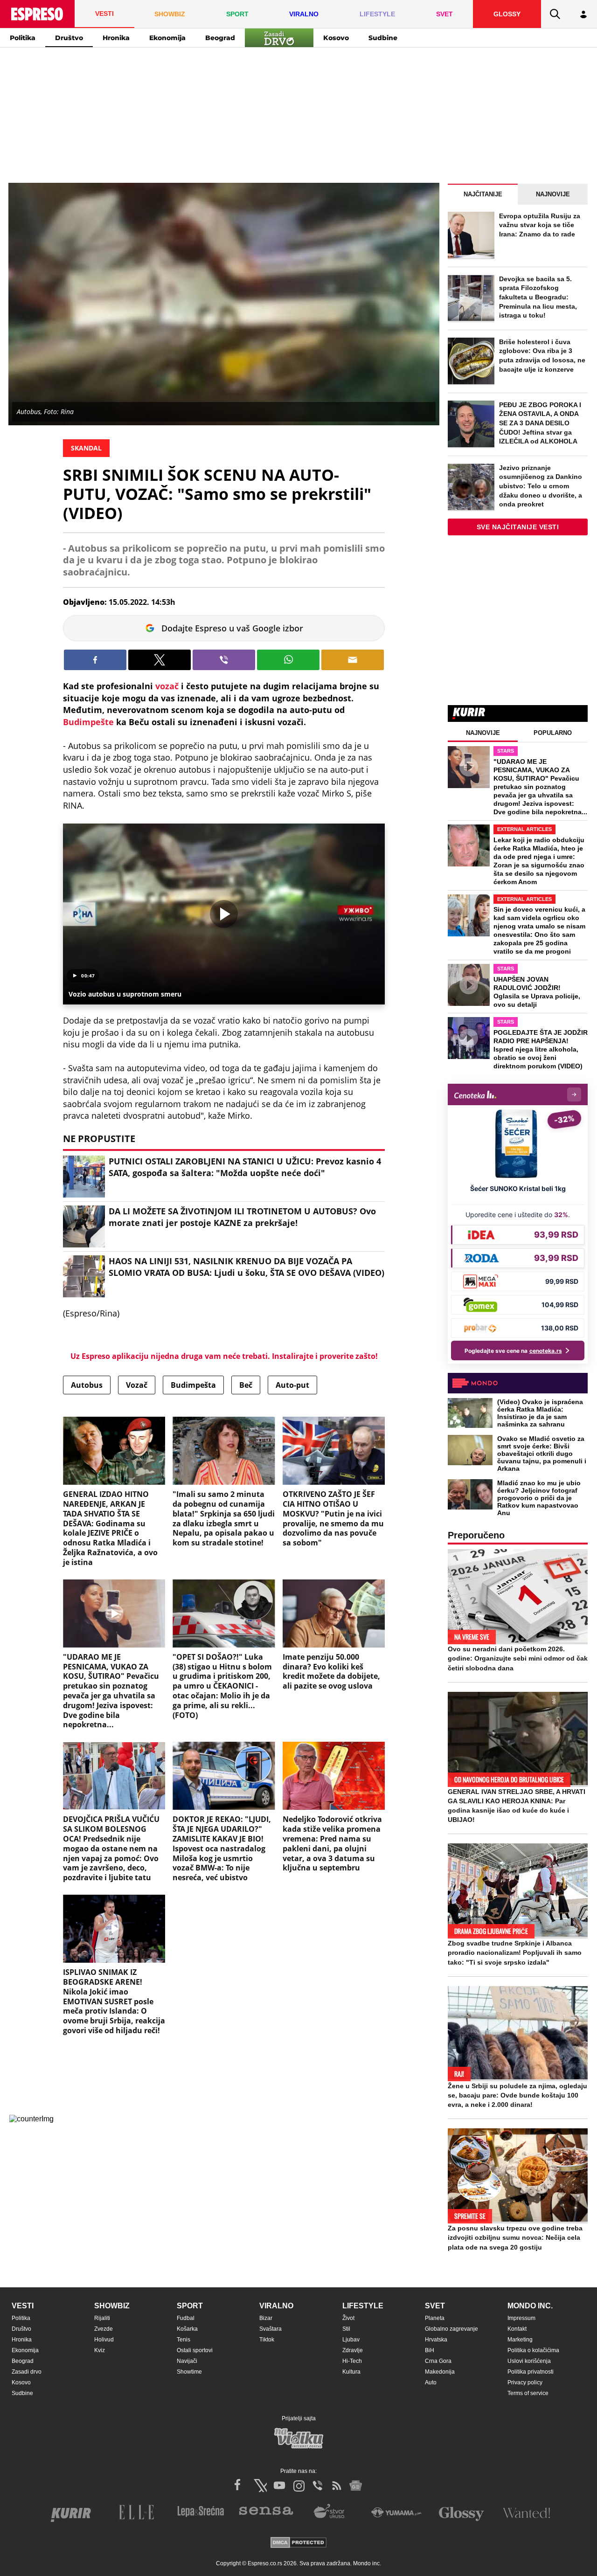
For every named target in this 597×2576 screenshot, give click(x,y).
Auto (431, 2382)
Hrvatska (436, 2340)
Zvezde (104, 2329)
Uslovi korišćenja (529, 2361)
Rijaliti (102, 2318)
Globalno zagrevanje (451, 2329)
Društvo (69, 38)
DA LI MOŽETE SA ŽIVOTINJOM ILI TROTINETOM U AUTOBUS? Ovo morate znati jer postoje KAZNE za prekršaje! (242, 1217)
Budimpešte (88, 722)
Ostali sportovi (195, 2350)
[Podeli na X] (160, 660)
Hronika (116, 38)
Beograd (220, 38)
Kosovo (336, 38)
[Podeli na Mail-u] (353, 660)
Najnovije (553, 194)
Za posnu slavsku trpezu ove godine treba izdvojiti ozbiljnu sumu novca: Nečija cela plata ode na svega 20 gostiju (515, 2237)
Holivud (104, 2340)
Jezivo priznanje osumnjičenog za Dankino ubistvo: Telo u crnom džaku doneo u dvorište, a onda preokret (541, 486)
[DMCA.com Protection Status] (298, 2543)
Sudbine (383, 38)
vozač (167, 686)
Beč (246, 1385)
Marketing (520, 2340)
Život (348, 2318)
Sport (190, 2306)
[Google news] (356, 2486)
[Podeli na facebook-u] (95, 660)
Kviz (100, 2350)
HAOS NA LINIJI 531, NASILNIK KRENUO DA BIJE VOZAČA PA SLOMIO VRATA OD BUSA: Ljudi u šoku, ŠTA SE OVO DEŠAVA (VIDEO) (246, 1267)
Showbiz (112, 2306)
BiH (430, 2350)
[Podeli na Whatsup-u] (288, 660)
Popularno (553, 733)
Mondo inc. (530, 2306)
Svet (435, 2306)
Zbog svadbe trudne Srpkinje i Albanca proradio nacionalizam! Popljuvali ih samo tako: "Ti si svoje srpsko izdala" (515, 1953)
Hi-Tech (352, 2361)
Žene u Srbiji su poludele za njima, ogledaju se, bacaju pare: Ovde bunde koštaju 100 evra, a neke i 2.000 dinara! (517, 2095)
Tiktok (267, 2340)
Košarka (187, 2329)
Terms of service (528, 2393)
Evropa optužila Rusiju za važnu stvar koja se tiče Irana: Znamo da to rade (540, 225)
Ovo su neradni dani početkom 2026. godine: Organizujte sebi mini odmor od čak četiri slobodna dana (518, 1658)
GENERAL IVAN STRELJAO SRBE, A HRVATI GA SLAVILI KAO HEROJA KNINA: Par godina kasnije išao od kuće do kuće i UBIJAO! (517, 1806)
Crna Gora (438, 2361)
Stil (346, 2329)
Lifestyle (363, 2306)
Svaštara (271, 2329)
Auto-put (292, 1385)
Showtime (189, 2372)
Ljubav (351, 2340)
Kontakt (517, 2329)
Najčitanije (483, 194)
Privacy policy (525, 2382)
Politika (23, 38)
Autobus (87, 1385)
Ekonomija (167, 38)
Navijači (187, 2361)
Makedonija (440, 2372)
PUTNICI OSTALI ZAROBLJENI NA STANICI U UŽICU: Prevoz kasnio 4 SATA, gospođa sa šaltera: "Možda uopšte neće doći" (245, 1167)
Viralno (276, 2306)
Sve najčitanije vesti (518, 527)
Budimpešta (193, 1385)
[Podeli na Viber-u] (224, 660)
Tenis (184, 2340)
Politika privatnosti (531, 2372)
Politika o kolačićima (533, 2350)
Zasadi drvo (27, 2372)
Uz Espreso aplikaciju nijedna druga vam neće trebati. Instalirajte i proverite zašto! (224, 1356)
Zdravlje (353, 2350)
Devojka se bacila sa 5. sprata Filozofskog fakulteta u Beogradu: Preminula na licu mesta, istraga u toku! (538, 297)
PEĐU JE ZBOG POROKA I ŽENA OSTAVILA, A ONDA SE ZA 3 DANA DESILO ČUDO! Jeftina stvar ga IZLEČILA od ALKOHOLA (540, 423)
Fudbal (186, 2318)
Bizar (266, 2318)
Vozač (137, 1385)
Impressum (521, 2318)
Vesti (23, 2306)
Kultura (351, 2372)
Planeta (435, 2318)
